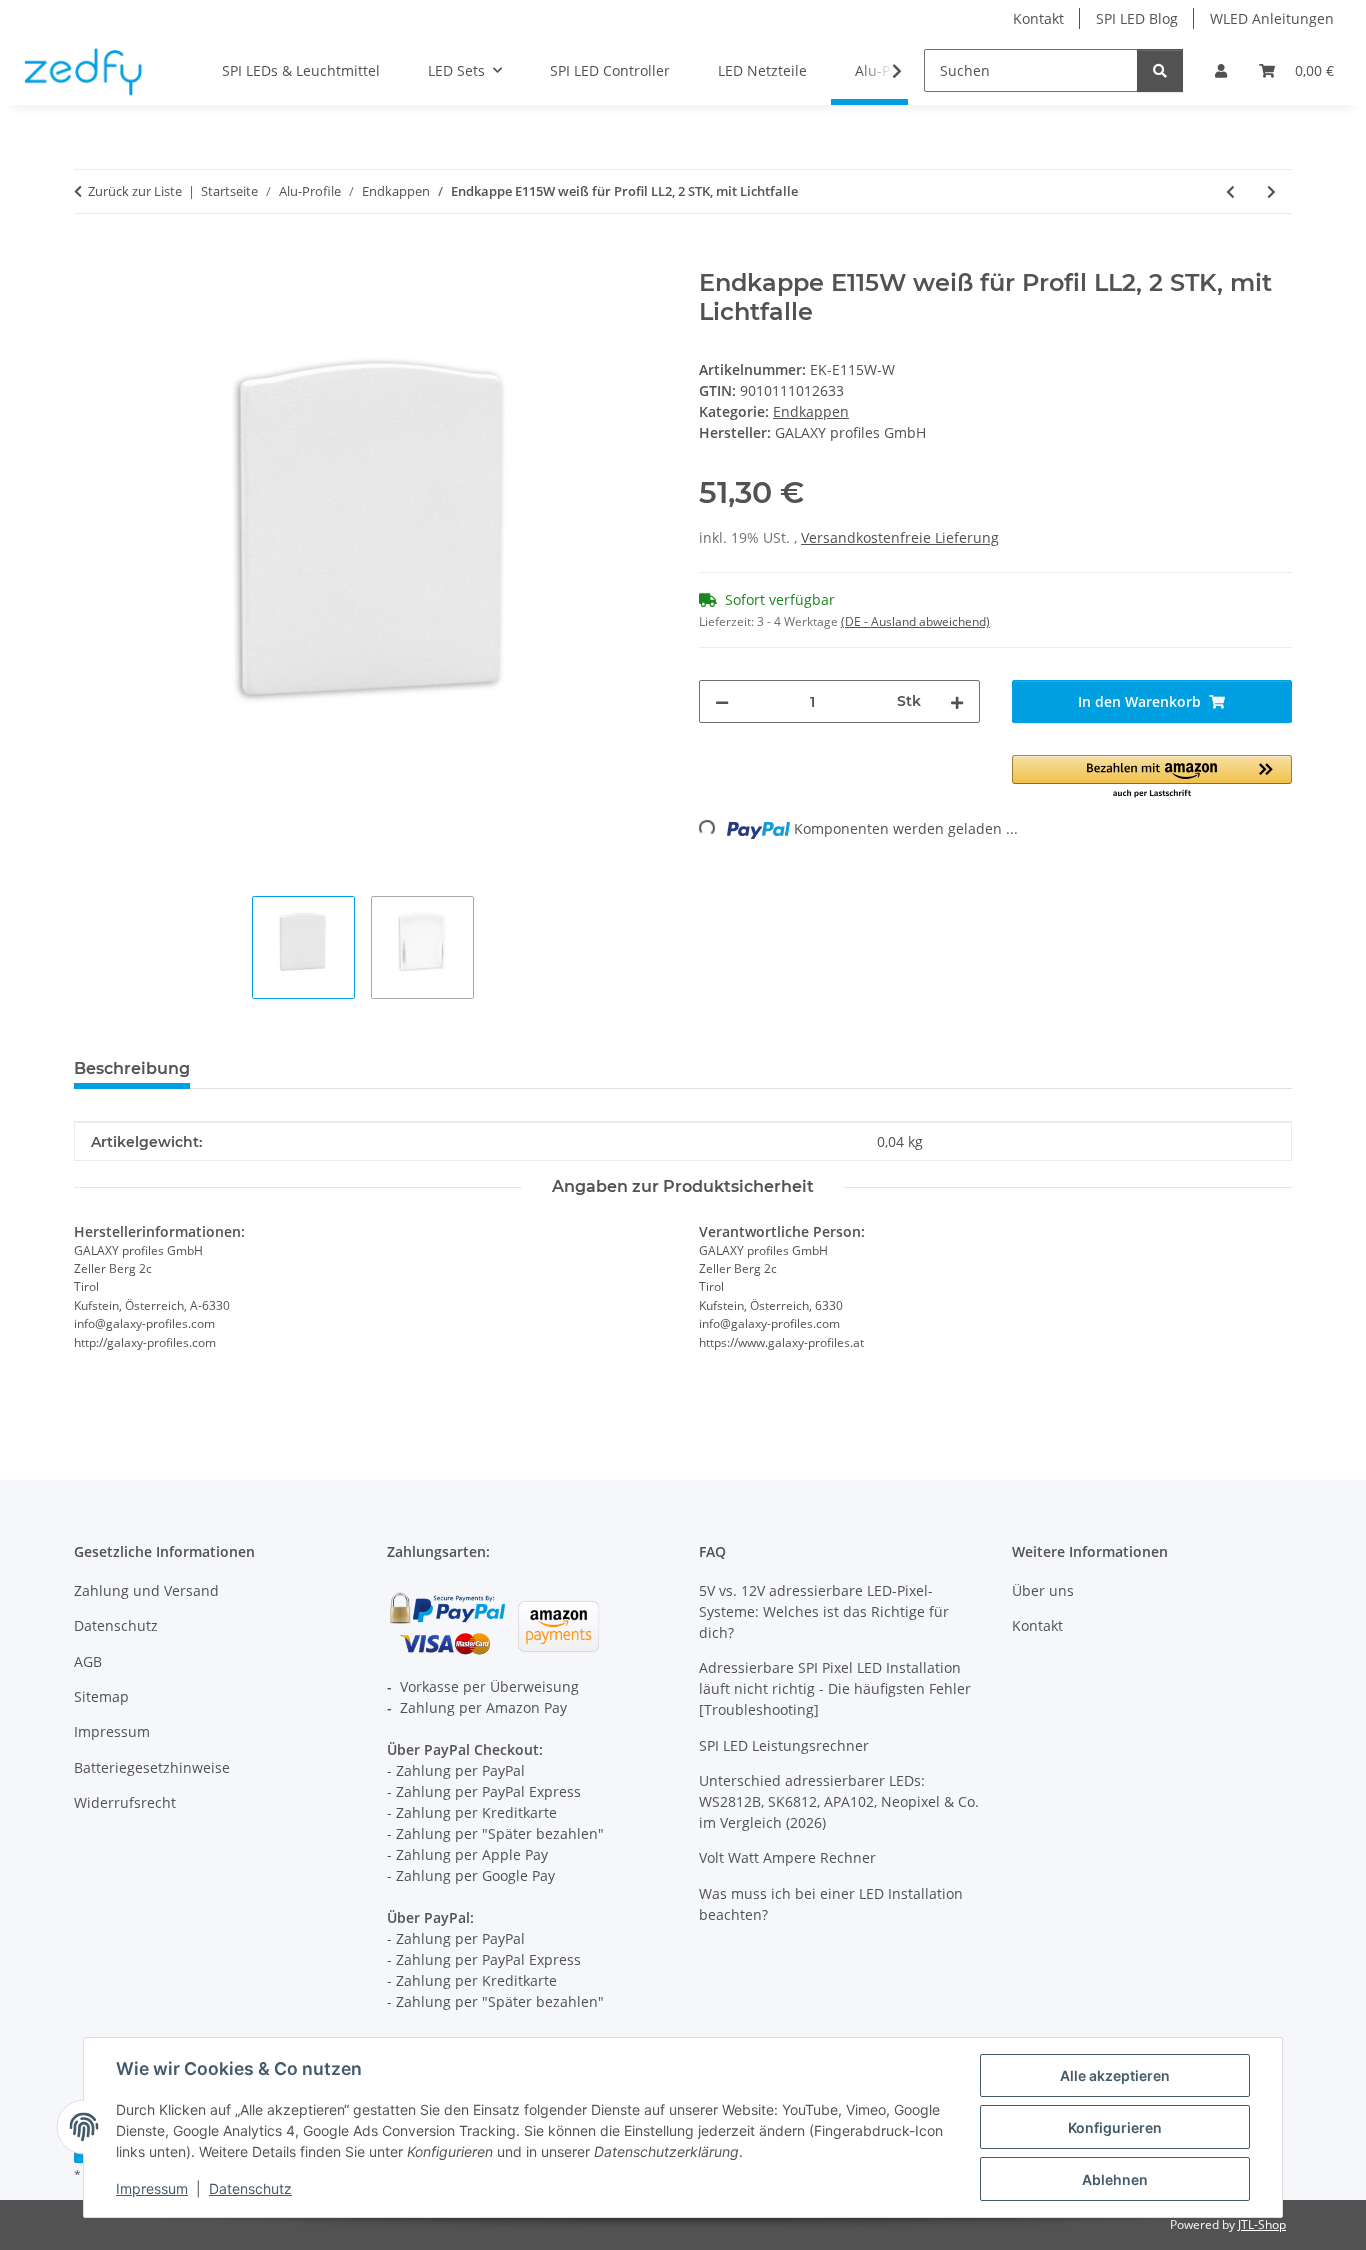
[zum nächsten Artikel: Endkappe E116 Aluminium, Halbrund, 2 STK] (1271, 191)
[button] (1221, 70)
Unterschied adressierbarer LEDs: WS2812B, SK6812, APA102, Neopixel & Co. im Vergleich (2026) (839, 1801)
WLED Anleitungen (1272, 18)
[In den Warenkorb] (90, 258)
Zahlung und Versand (146, 1590)
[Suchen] (1160, 70)
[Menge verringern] (722, 701)
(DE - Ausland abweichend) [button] (915, 621)
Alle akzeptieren (1115, 2075)
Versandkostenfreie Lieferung (900, 537)
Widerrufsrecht (125, 1802)
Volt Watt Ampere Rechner (787, 1857)
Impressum (152, 2188)
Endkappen (811, 411)
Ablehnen (1115, 2179)
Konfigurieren (1115, 2127)
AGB (88, 1661)
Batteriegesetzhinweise (152, 1767)
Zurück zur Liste (135, 191)
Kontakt (1038, 18)
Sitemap (101, 1696)
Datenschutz (250, 2188)
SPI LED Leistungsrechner (784, 1745)
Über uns (1043, 1590)
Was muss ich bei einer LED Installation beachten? (831, 1904)
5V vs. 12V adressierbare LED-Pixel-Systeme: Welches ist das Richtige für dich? (824, 1611)
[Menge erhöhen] (957, 701)
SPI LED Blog (1137, 18)
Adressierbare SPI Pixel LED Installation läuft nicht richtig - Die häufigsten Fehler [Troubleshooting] (835, 1688)
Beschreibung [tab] (132, 1068)
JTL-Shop (1262, 2224)
